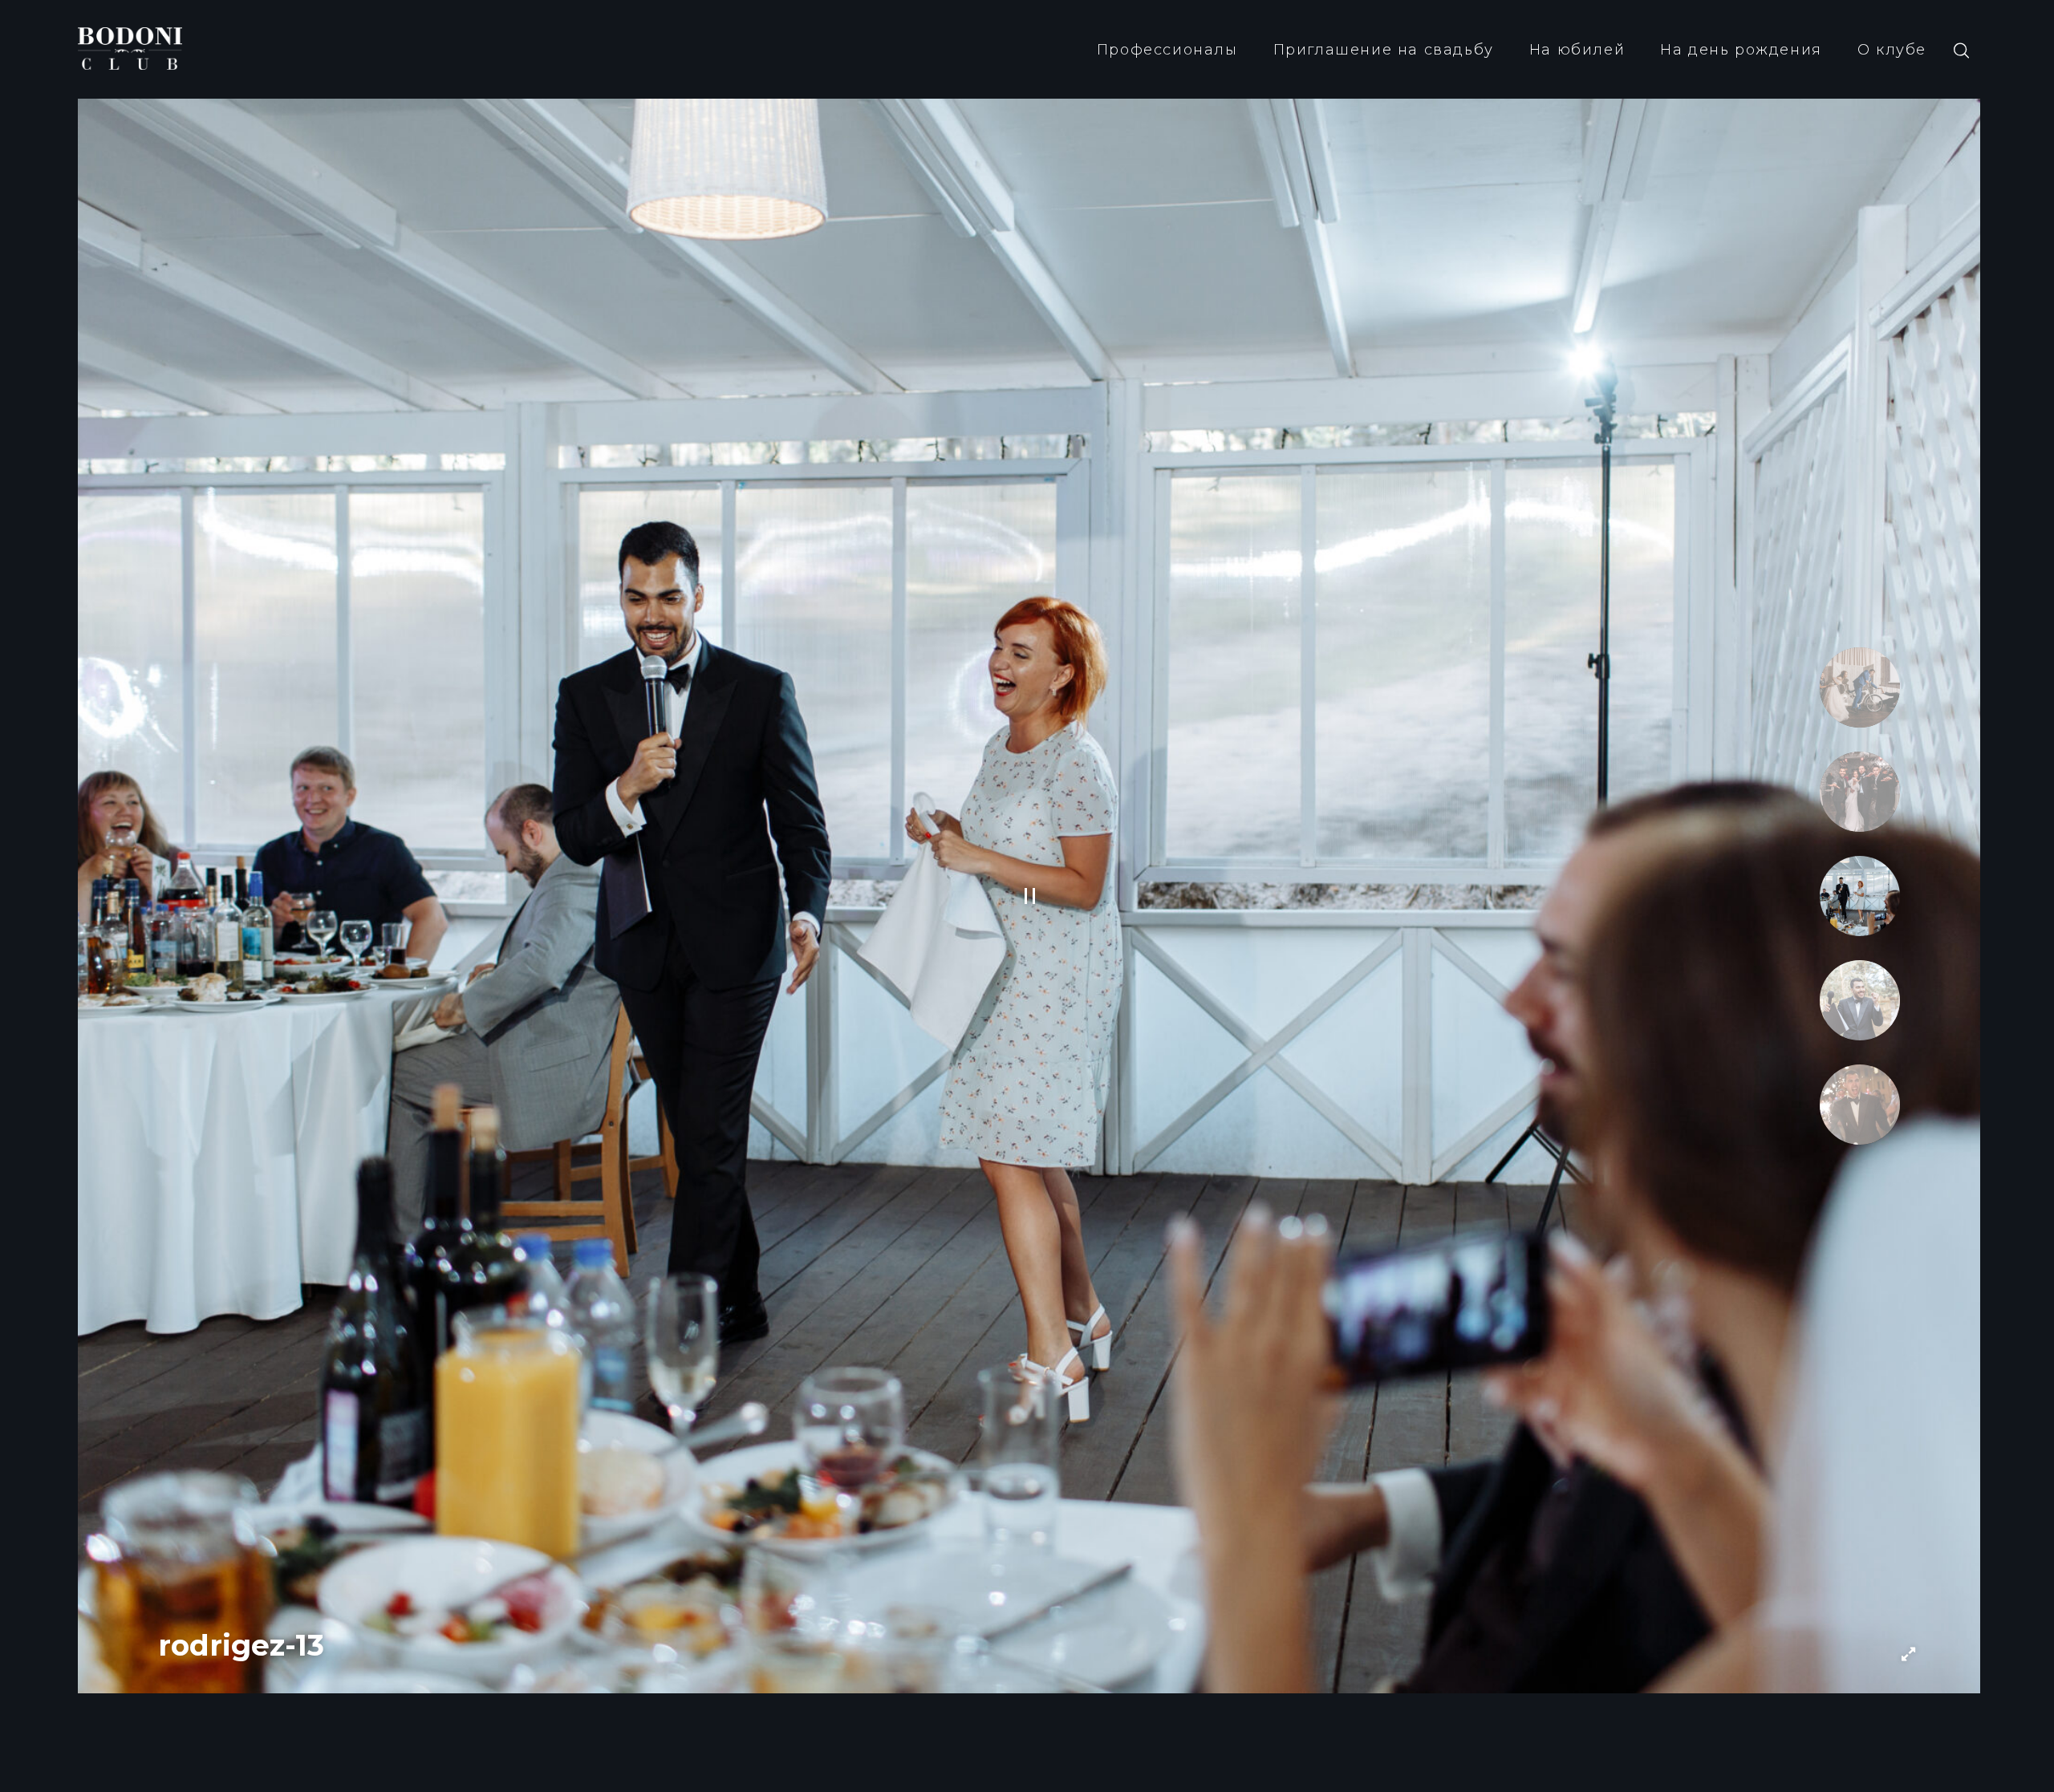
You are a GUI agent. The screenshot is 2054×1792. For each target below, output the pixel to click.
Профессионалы (1167, 50)
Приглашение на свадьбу (1384, 50)
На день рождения (1741, 50)
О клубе (1892, 50)
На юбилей (1577, 50)
